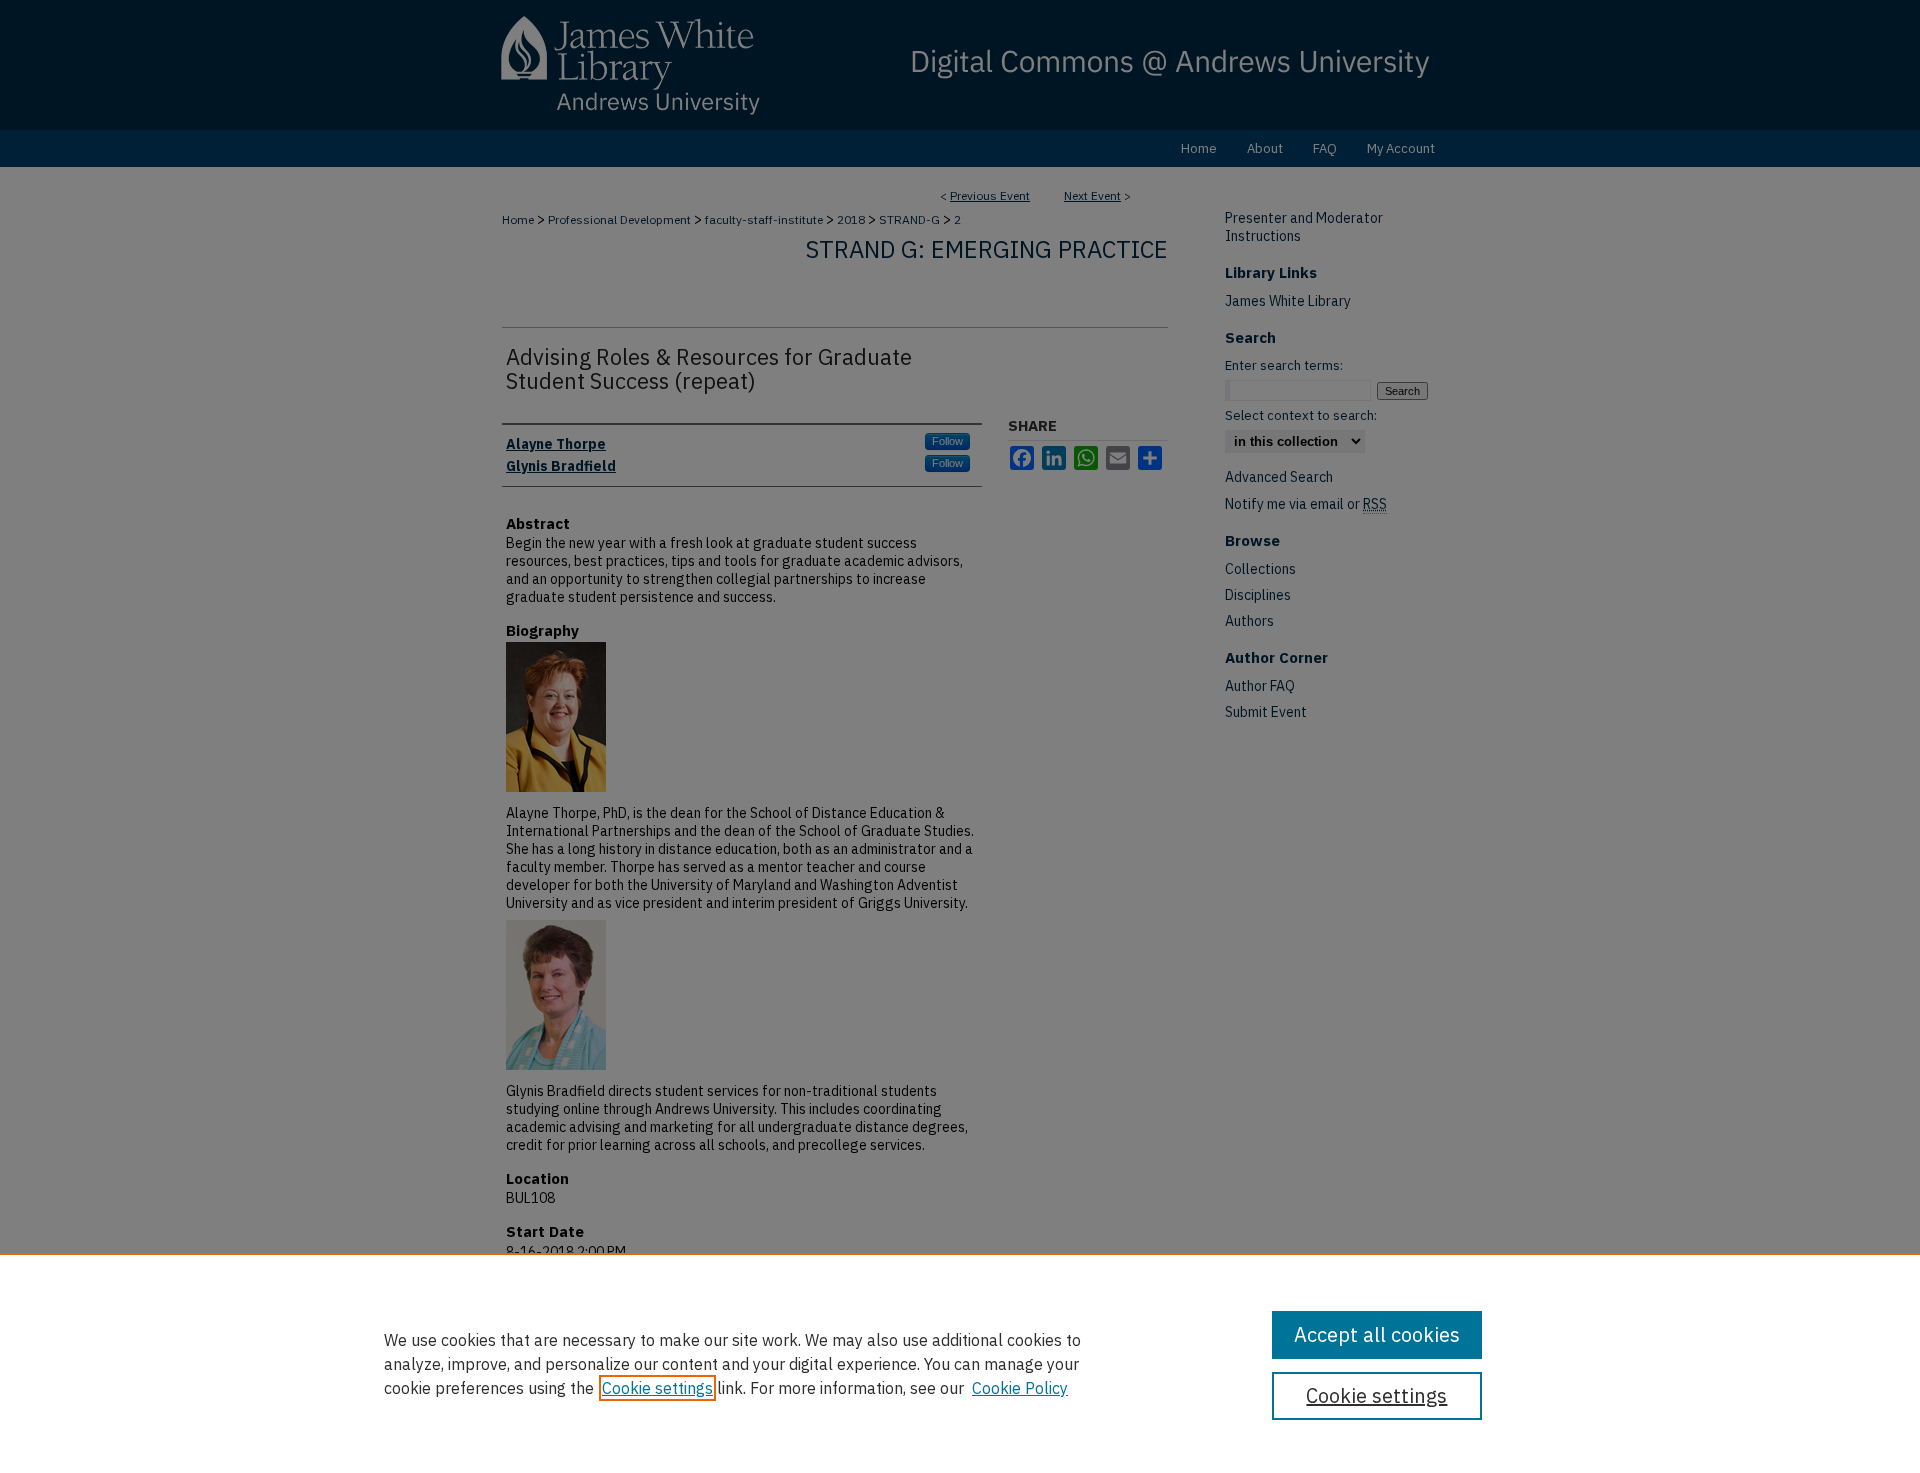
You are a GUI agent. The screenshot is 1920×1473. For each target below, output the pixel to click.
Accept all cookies (1377, 1334)
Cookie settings (657, 1388)
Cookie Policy (1020, 1388)
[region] (960, 1363)
